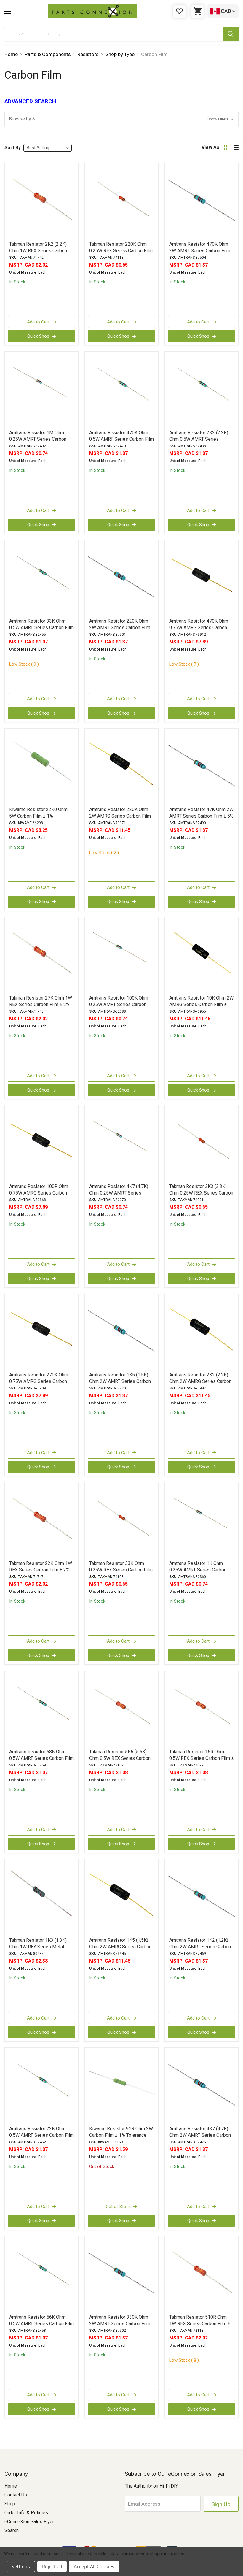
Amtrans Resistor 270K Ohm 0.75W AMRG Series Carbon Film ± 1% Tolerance (39, 1381)
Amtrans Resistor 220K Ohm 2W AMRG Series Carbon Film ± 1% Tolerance (120, 816)
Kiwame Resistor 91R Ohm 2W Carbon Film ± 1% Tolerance (121, 2132)
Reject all (52, 2567)
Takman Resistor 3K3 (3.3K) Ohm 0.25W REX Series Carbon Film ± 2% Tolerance (201, 1193)
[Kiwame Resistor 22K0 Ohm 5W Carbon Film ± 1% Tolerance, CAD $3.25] (41, 767)
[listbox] (48, 148)
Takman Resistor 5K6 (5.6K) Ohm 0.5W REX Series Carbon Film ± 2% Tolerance (120, 1758)
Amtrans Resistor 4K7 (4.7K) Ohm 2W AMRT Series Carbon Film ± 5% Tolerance (200, 2135)
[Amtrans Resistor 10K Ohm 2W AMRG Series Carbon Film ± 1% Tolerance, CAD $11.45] (202, 956)
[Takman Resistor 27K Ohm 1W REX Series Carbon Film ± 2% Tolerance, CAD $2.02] (41, 956)
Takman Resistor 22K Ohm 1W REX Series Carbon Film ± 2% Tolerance (41, 1570)
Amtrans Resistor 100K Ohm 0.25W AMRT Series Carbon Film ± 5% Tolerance (119, 1004)
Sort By (13, 148)
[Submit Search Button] (231, 34)
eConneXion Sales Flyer (29, 2522)
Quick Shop (38, 336)
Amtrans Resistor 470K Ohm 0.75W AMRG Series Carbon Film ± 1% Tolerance (199, 628)
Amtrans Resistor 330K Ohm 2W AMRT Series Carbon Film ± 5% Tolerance (120, 2324)
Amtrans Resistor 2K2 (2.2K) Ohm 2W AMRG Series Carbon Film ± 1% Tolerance (200, 1381)
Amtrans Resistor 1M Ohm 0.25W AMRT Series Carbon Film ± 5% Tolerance (38, 439)
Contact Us (16, 2495)
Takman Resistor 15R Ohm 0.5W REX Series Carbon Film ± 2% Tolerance (202, 1758)
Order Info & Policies (26, 2513)
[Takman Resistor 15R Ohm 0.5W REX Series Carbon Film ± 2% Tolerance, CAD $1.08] (202, 1709)
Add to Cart (38, 322)
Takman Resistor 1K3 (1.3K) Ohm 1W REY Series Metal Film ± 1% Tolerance (38, 1947)
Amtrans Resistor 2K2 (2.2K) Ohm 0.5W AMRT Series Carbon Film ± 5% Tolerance (199, 439)
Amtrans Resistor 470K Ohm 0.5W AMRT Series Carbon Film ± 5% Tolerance (121, 439)
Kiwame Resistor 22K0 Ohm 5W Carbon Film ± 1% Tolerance (38, 816)
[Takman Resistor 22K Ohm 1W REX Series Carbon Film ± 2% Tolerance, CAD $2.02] (41, 1521)
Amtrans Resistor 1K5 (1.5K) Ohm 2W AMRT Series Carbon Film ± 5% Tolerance (120, 1381)
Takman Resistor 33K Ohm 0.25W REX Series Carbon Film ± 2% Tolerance (121, 1570)
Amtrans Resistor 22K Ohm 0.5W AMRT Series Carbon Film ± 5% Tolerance (41, 2135)
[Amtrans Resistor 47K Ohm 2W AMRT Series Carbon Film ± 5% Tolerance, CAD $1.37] (202, 767)
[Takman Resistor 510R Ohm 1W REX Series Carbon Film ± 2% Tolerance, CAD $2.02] (202, 2275)
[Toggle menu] (8, 11)
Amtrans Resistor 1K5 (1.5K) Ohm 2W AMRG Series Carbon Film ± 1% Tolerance (120, 1947)
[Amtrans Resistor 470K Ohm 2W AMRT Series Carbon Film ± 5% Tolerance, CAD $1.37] (202, 202)
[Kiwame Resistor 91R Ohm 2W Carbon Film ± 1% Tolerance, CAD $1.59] (121, 2086)
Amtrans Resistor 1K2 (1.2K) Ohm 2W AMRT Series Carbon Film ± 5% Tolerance (200, 1947)
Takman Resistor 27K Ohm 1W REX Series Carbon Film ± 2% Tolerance (41, 1004)
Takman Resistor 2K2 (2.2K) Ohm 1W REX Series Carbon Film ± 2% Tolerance (38, 251)
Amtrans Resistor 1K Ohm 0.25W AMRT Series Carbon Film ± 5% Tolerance (198, 1570)
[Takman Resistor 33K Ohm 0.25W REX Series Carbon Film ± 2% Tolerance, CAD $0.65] (121, 1521)
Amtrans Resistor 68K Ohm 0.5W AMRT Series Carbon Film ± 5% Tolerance (41, 1758)
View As (210, 147)
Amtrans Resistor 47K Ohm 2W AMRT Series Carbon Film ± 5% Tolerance (201, 816)
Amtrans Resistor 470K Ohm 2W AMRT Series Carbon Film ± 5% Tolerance (200, 251)
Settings (21, 2567)
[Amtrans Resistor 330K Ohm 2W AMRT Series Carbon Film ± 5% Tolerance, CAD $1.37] (121, 2275)
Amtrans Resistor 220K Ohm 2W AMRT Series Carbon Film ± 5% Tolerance (120, 628)
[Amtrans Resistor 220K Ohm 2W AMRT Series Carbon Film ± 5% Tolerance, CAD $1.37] (121, 579)
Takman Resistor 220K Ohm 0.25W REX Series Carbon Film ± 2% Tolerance (121, 251)
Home (11, 2486)
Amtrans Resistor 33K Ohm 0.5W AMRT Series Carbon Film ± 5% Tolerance (41, 628)
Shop (10, 2504)
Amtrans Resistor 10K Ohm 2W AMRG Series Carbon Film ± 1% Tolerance (201, 1004)
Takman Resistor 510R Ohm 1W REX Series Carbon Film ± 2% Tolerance (200, 2324)
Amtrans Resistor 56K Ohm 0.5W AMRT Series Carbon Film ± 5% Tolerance (41, 2324)
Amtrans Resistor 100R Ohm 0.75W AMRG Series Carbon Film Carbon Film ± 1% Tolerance (39, 1196)
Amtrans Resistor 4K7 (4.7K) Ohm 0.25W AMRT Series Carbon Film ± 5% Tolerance (119, 1193)
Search (12, 2530)
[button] (121, 119)
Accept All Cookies (94, 2567)
